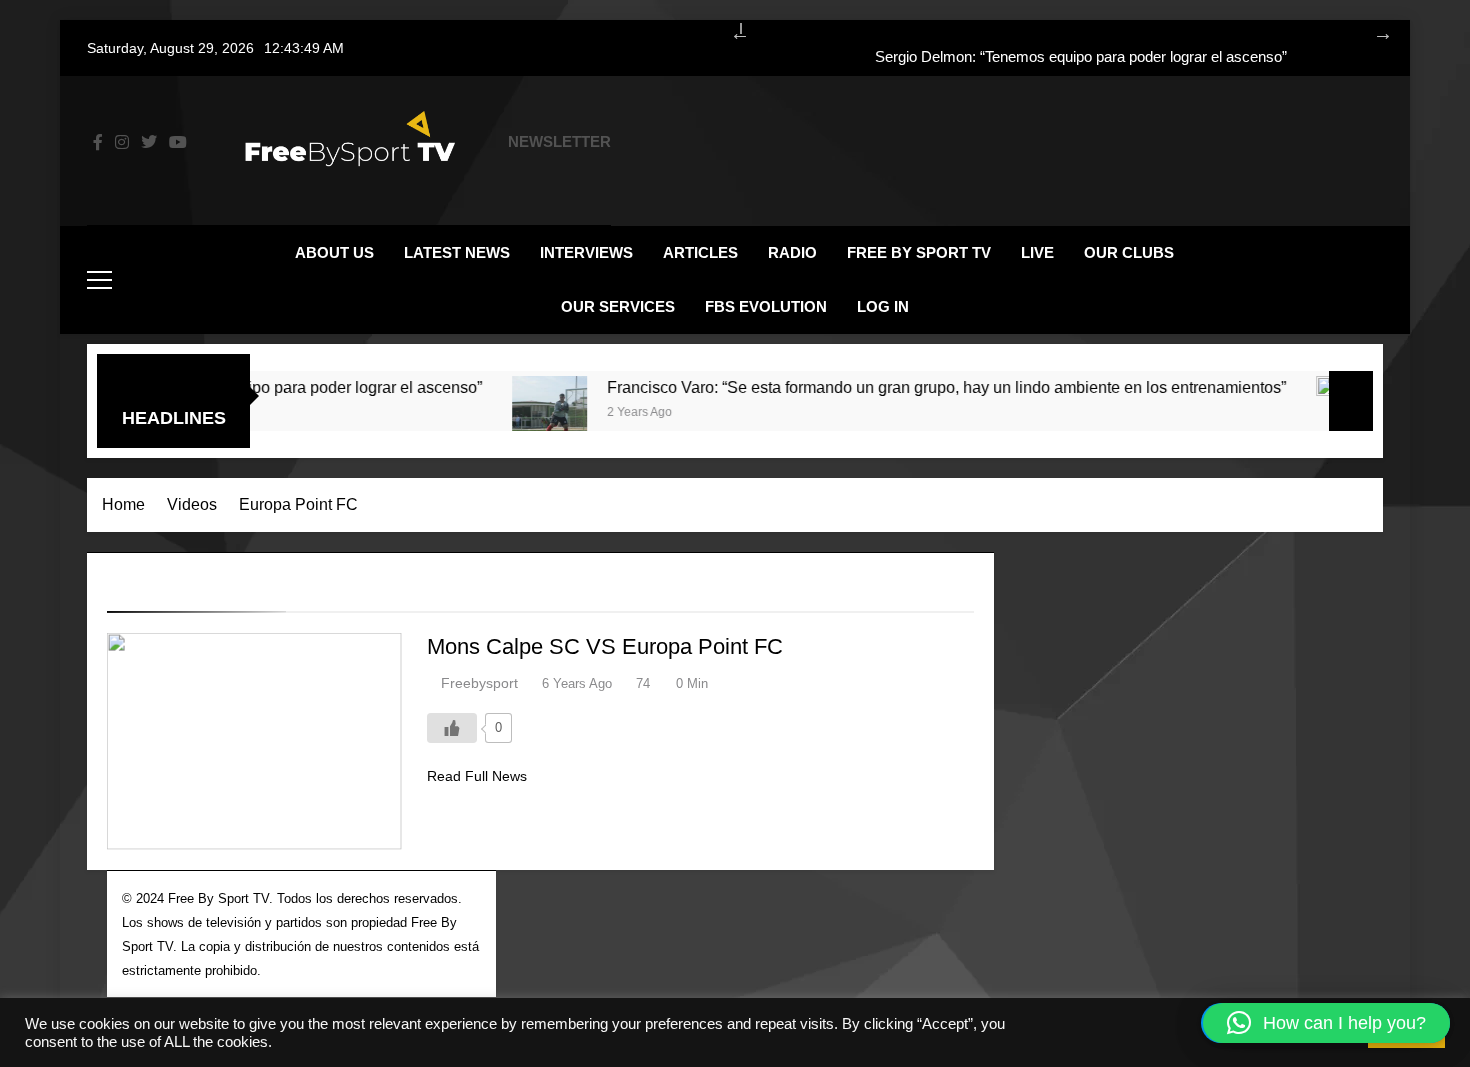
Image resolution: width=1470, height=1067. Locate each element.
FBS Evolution (766, 306)
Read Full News (477, 776)
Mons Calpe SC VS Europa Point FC (605, 646)
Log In (883, 306)
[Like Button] (452, 728)
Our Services (618, 306)
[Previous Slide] (730, 30)
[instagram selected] (122, 143)
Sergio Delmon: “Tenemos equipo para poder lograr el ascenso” (1081, 57)
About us (334, 252)
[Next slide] (1373, 30)
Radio (792, 252)
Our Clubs (1129, 252)
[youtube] (178, 143)
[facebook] (98, 143)
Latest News (457, 252)
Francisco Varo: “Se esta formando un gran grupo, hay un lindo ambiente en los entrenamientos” (920, 387)
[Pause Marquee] (1351, 401)
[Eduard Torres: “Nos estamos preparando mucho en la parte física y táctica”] (1327, 413)
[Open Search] (1339, 279)
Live (1037, 252)
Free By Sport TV (919, 252)
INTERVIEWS (586, 252)
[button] (1326, 1023)
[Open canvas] (99, 280)
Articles (700, 252)
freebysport (479, 683)
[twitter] (149, 143)
